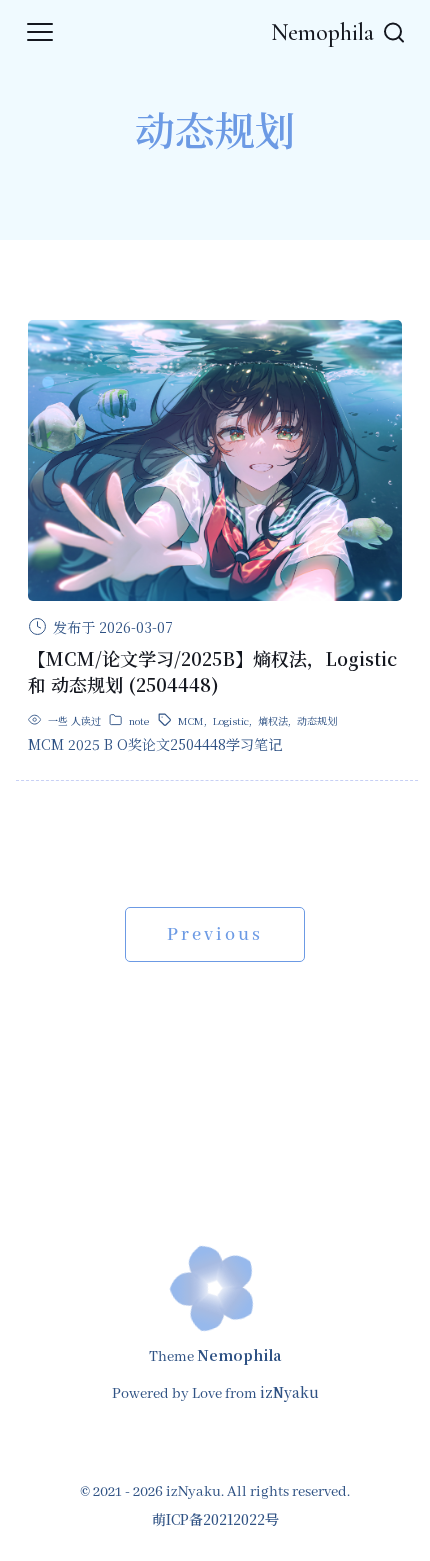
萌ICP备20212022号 (215, 1519)
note (139, 720)
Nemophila (322, 32)
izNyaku (289, 1392)
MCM (191, 720)
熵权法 (273, 720)
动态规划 (317, 720)
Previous (215, 935)
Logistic (231, 720)
